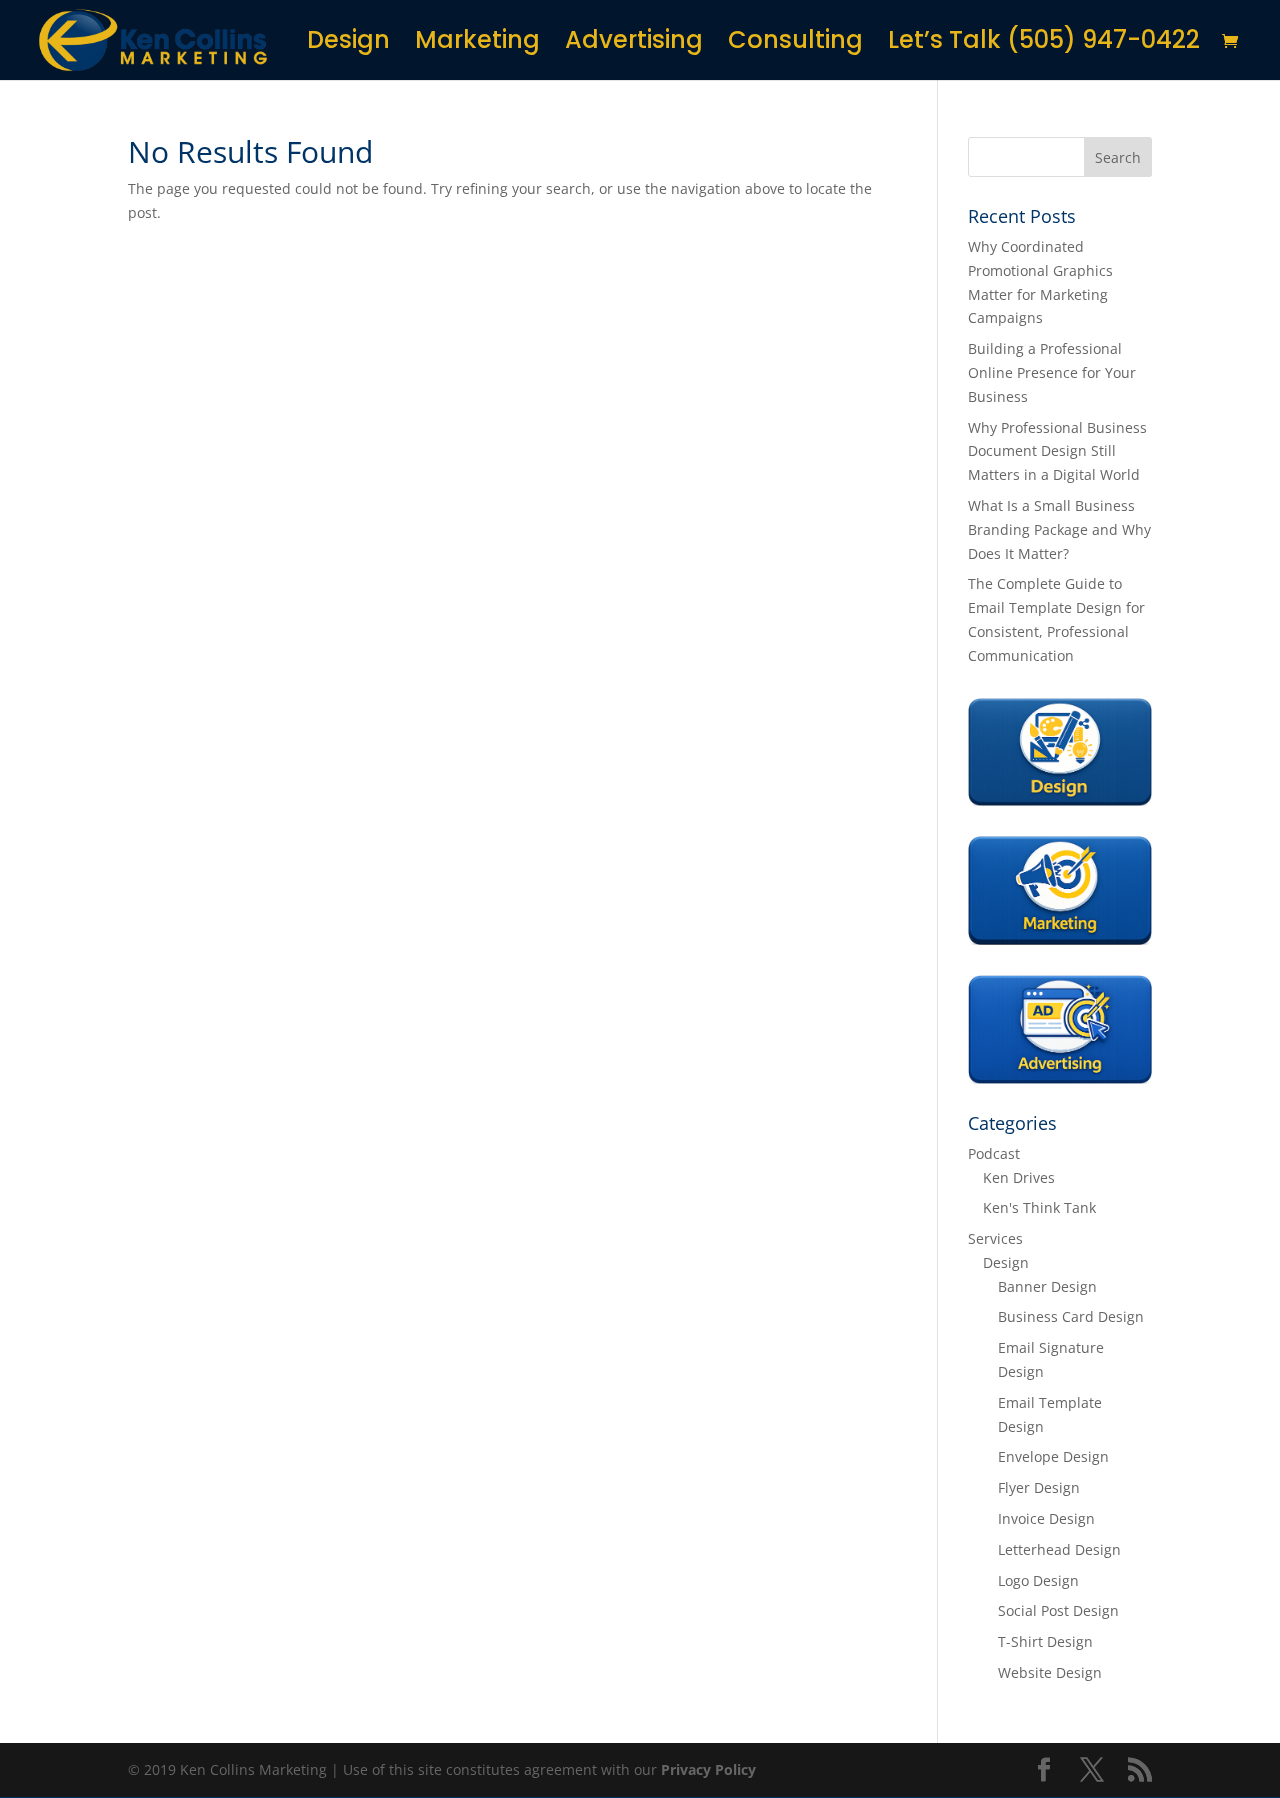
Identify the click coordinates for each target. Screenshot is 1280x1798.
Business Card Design (1071, 1316)
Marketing (477, 44)
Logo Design (1038, 1580)
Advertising (634, 44)
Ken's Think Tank (1039, 1207)
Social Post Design (1058, 1610)
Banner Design (1047, 1286)
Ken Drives (1019, 1177)
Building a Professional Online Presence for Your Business (1052, 372)
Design (348, 44)
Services (995, 1238)
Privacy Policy (708, 1769)
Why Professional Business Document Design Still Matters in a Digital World (1057, 451)
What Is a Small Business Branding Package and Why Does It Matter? (1059, 529)
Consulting (795, 44)
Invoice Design (1046, 1518)
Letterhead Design (1059, 1549)
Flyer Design (1039, 1487)
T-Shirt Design (1045, 1641)
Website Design (1050, 1672)
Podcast (994, 1153)
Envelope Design (1053, 1456)
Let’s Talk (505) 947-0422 (1044, 44)
